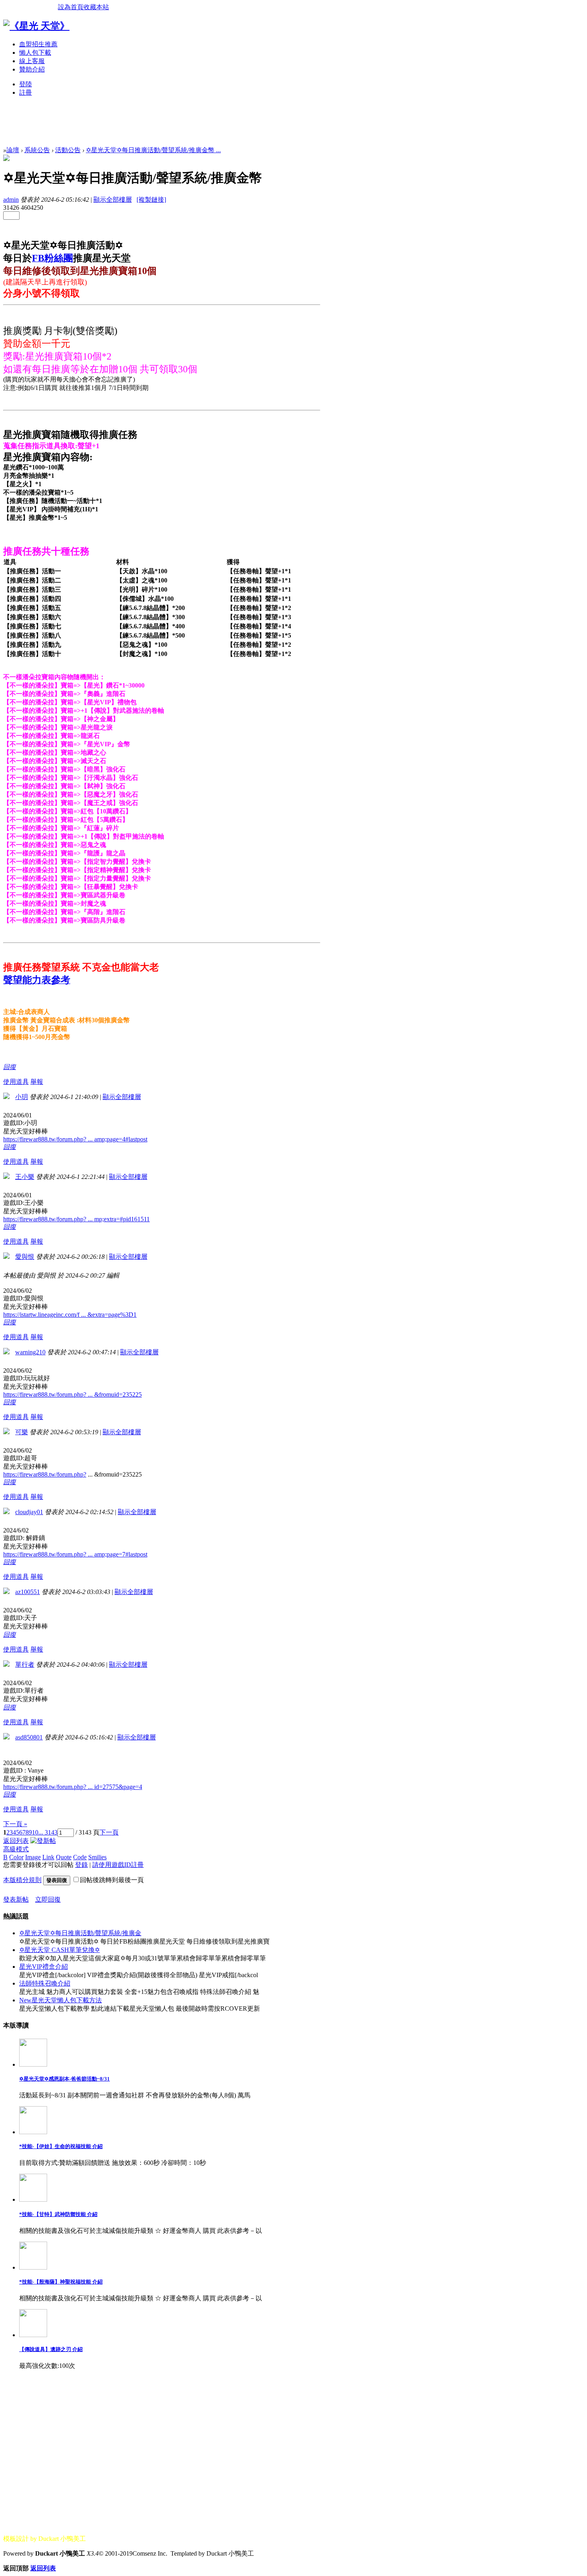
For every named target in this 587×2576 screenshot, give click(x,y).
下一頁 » (15, 1824)
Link (48, 1857)
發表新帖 (16, 1899)
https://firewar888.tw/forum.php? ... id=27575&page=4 (73, 1787)
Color (16, 1857)
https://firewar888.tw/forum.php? (45, 1474)
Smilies (97, 1857)
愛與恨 (25, 1257)
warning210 (30, 1352)
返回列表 (16, 1841)
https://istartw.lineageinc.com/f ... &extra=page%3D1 (70, 1315)
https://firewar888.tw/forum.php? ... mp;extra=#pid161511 (76, 1219)
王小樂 (25, 1177)
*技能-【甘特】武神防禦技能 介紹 (58, 2214)
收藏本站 (96, 7)
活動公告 (68, 150)
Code (80, 1857)
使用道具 (16, 1082)
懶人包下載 (35, 53)
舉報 (37, 1082)
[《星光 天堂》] (36, 26)
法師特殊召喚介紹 (45, 1983)
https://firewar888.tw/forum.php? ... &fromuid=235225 (72, 1394)
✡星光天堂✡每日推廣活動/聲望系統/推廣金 (80, 1933)
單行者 (25, 1665)
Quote (64, 1857)
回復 (10, 1067)
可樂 (22, 1432)
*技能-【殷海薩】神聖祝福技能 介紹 (61, 2282)
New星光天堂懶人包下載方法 (60, 2000)
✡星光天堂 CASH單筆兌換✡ (59, 1950)
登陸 (26, 84)
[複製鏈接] (151, 200)
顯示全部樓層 (113, 200)
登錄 (81, 1865)
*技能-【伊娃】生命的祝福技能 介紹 (61, 2146)
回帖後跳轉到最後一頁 (112, 1880)
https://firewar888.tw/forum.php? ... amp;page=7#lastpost (75, 1554)
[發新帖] (43, 1841)
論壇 (13, 150)
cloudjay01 (29, 1512)
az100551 (28, 1592)
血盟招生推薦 (38, 44)
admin (11, 200)
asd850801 (29, 1737)
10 (35, 1832)
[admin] (6, 159)
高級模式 (16, 1849)
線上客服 (32, 61)
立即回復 (48, 1899)
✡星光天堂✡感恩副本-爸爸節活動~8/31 (64, 2079)
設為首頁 (71, 7)
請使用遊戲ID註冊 (118, 1865)
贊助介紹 (32, 69)
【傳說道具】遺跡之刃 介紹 (51, 2349)
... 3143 (48, 1832)
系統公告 (37, 150)
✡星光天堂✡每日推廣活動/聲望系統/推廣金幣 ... (153, 150)
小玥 (22, 1097)
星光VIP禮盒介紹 (44, 1967)
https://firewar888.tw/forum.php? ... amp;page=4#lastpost (75, 1139)
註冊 (26, 92)
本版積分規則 (22, 1880)
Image (33, 1857)
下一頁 (109, 1832)
